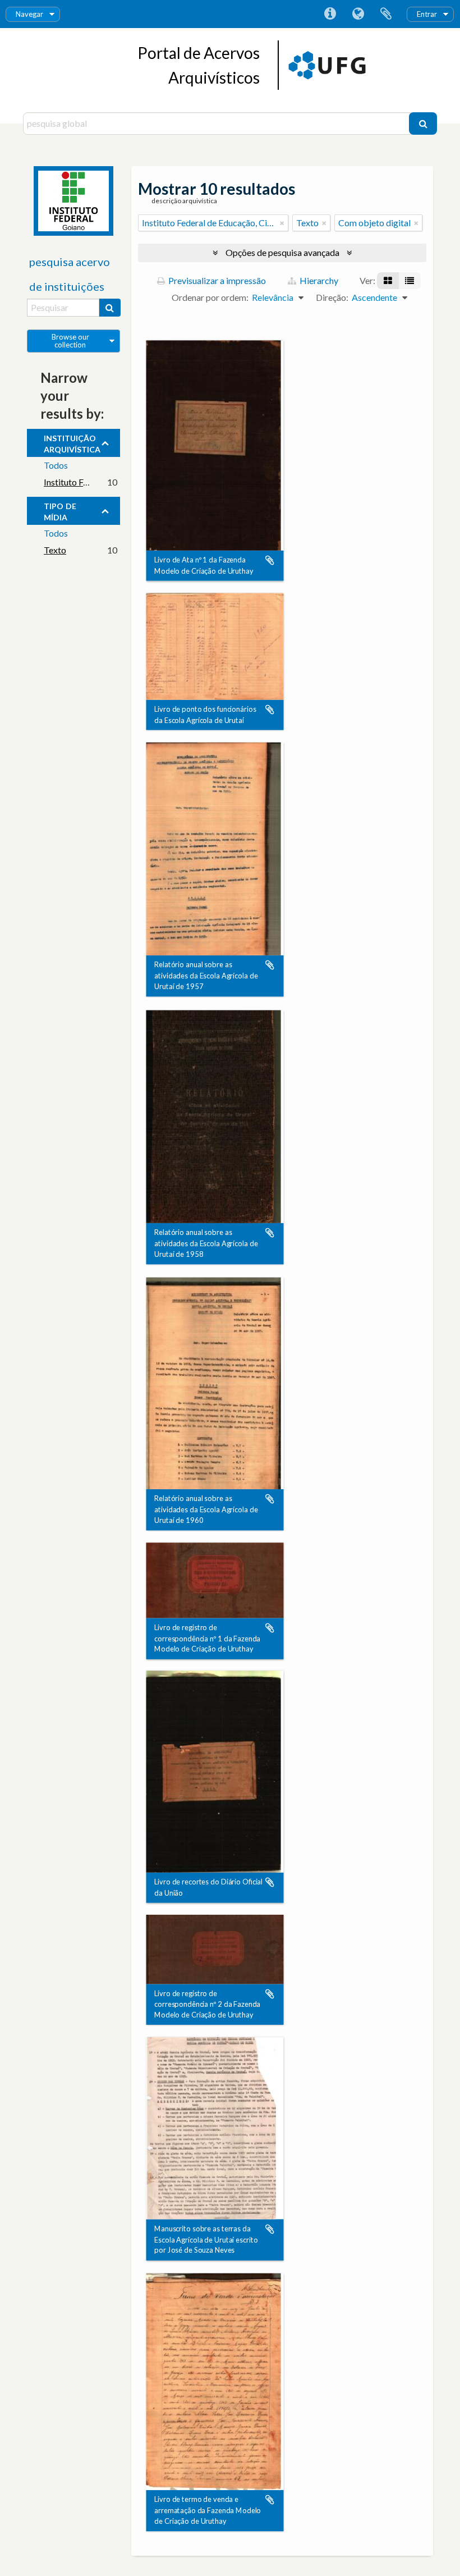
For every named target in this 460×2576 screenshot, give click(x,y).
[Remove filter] (282, 223)
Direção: (332, 297)
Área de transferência (386, 14)
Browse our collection (70, 341)
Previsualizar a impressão (216, 280)
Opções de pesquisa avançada (282, 252)
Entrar (427, 14)
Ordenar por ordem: (210, 297)
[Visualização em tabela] (410, 281)
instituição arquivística (72, 442)
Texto (55, 550)
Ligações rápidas (330, 14)
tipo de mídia (60, 510)
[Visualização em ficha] (388, 281)
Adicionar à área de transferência (270, 561)
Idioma (358, 14)
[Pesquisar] (423, 123)
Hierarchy (318, 280)
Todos (56, 465)
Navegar (29, 14)
